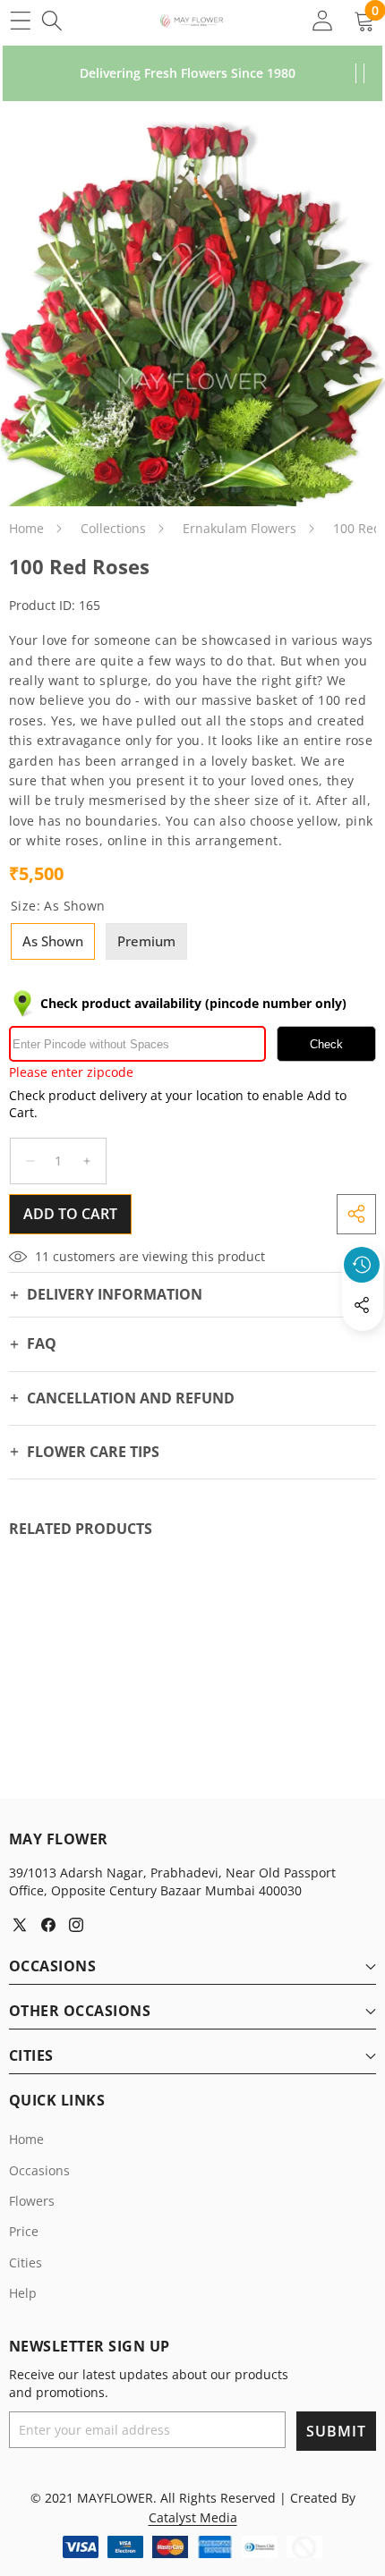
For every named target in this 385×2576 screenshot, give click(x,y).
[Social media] (362, 1305)
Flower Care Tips (93, 1452)
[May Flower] (192, 21)
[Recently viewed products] (362, 1265)
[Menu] (20, 20)
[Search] (51, 20)
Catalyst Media (193, 2517)
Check (326, 1044)
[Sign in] (322, 20)
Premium (146, 941)
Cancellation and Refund (131, 1398)
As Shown (53, 941)
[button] (363, 1346)
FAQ (42, 1343)
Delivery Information (115, 1294)
